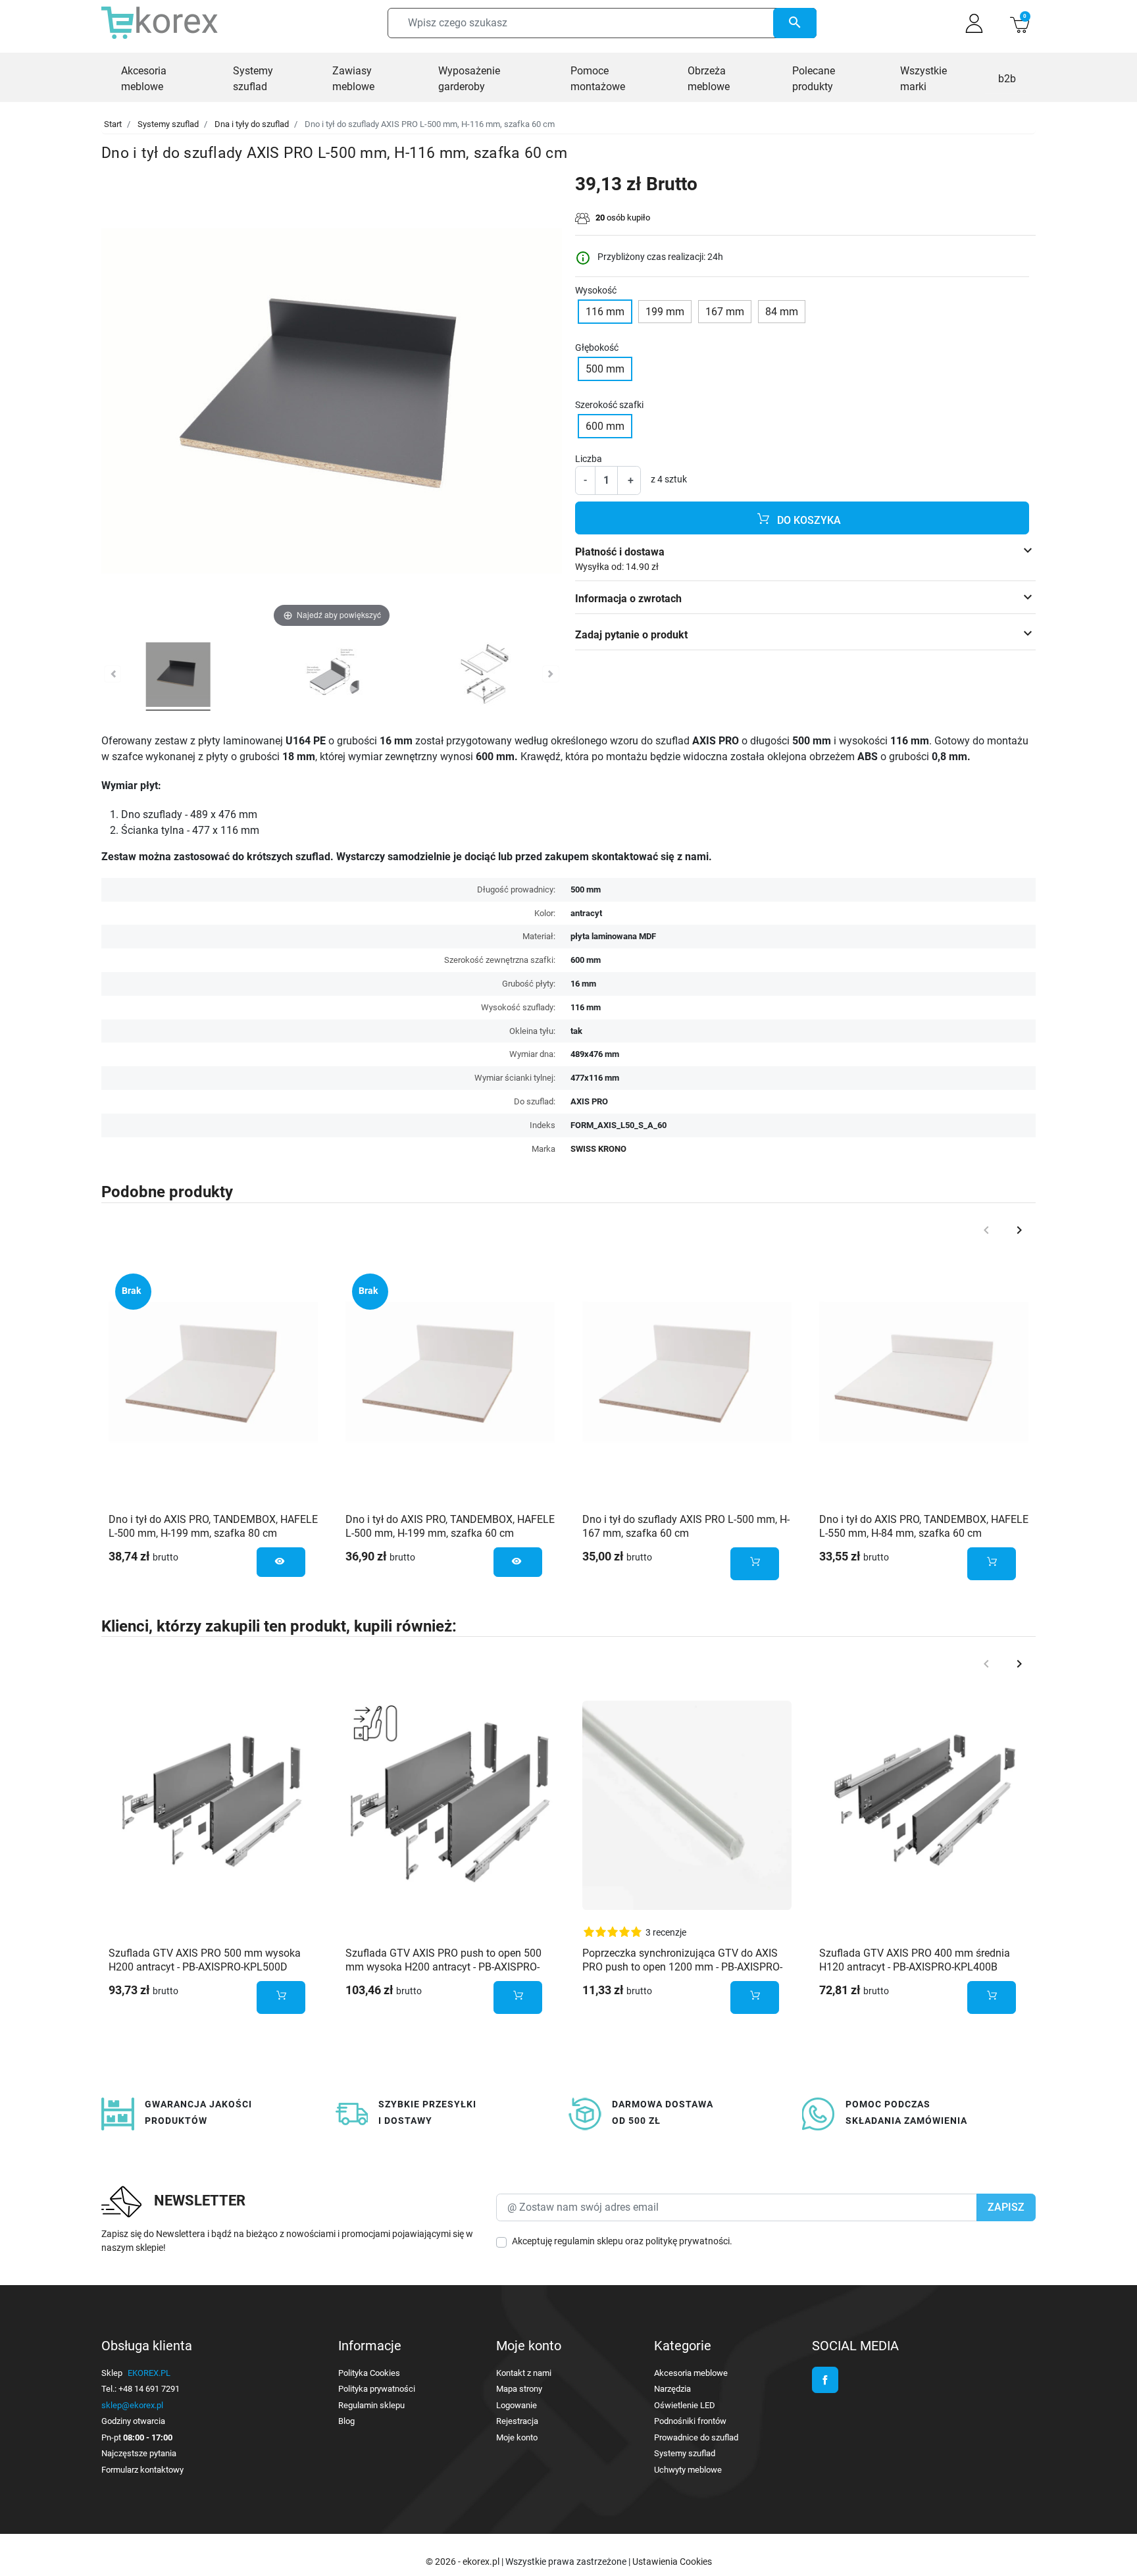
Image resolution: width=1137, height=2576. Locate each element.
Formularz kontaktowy (142, 2470)
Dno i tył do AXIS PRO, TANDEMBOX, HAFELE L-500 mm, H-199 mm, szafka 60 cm (450, 1526)
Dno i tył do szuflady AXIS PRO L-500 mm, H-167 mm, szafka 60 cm (686, 1526)
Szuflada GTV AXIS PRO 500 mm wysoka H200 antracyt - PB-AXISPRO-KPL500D (205, 1960)
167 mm (725, 312)
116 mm (605, 312)
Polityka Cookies (369, 2373)
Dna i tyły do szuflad (252, 124)
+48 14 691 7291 (149, 2389)
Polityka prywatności (377, 2389)
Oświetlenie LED (685, 2405)
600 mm (605, 426)
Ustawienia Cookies (672, 2562)
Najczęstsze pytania (139, 2453)
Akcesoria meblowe (691, 2373)
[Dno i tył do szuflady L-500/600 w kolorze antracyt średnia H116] (178, 677)
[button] (1020, 23)
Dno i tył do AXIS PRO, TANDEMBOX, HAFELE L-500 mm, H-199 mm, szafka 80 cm (213, 1526)
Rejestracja (517, 2421)
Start (113, 124)
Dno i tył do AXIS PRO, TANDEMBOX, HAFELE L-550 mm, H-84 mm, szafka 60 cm (924, 1526)
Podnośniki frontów (690, 2421)
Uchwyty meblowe (688, 2470)
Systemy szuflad (168, 124)
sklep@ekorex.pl (132, 2405)
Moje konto (517, 2437)
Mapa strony (519, 2389)
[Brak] (213, 1371)
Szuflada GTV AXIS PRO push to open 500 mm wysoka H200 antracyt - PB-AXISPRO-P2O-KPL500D (443, 1967)
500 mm (605, 369)
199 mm (665, 312)
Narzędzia (672, 2389)
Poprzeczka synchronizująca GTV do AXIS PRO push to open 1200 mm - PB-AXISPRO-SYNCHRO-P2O (682, 1967)
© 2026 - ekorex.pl (464, 2562)
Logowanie (517, 2405)
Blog (346, 2421)
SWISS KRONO (598, 1149)
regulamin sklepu (589, 2241)
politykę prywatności (688, 2241)
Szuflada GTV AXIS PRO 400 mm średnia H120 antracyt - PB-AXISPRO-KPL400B (915, 1960)
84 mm (782, 312)
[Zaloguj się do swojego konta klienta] (974, 23)
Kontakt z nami (524, 2373)
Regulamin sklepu (371, 2405)
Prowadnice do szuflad (696, 2437)
